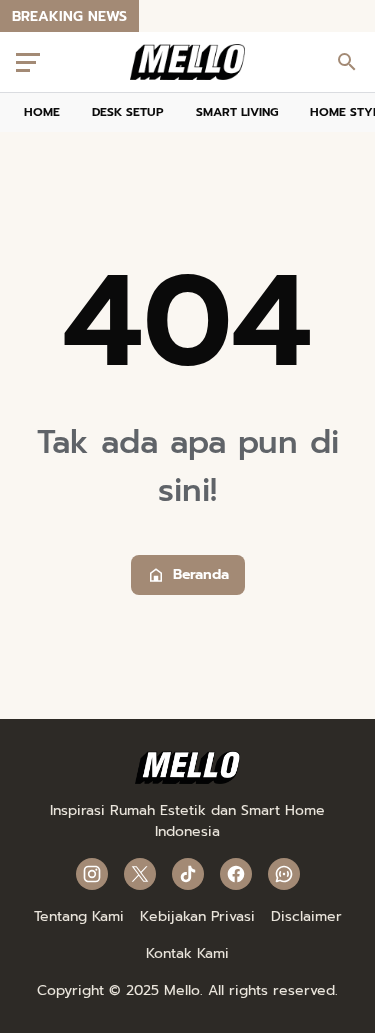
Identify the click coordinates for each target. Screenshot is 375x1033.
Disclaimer (306, 916)
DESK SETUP (128, 112)
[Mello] (187, 779)
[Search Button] (347, 62)
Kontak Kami (187, 953)
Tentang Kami (79, 916)
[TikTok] (188, 874)
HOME (42, 112)
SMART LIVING (237, 112)
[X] (140, 874)
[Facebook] (236, 874)
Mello (182, 990)
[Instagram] (92, 874)
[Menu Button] (28, 62)
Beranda (201, 574)
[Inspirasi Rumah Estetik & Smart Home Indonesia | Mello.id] (187, 62)
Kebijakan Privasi (197, 916)
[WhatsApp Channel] (284, 874)
